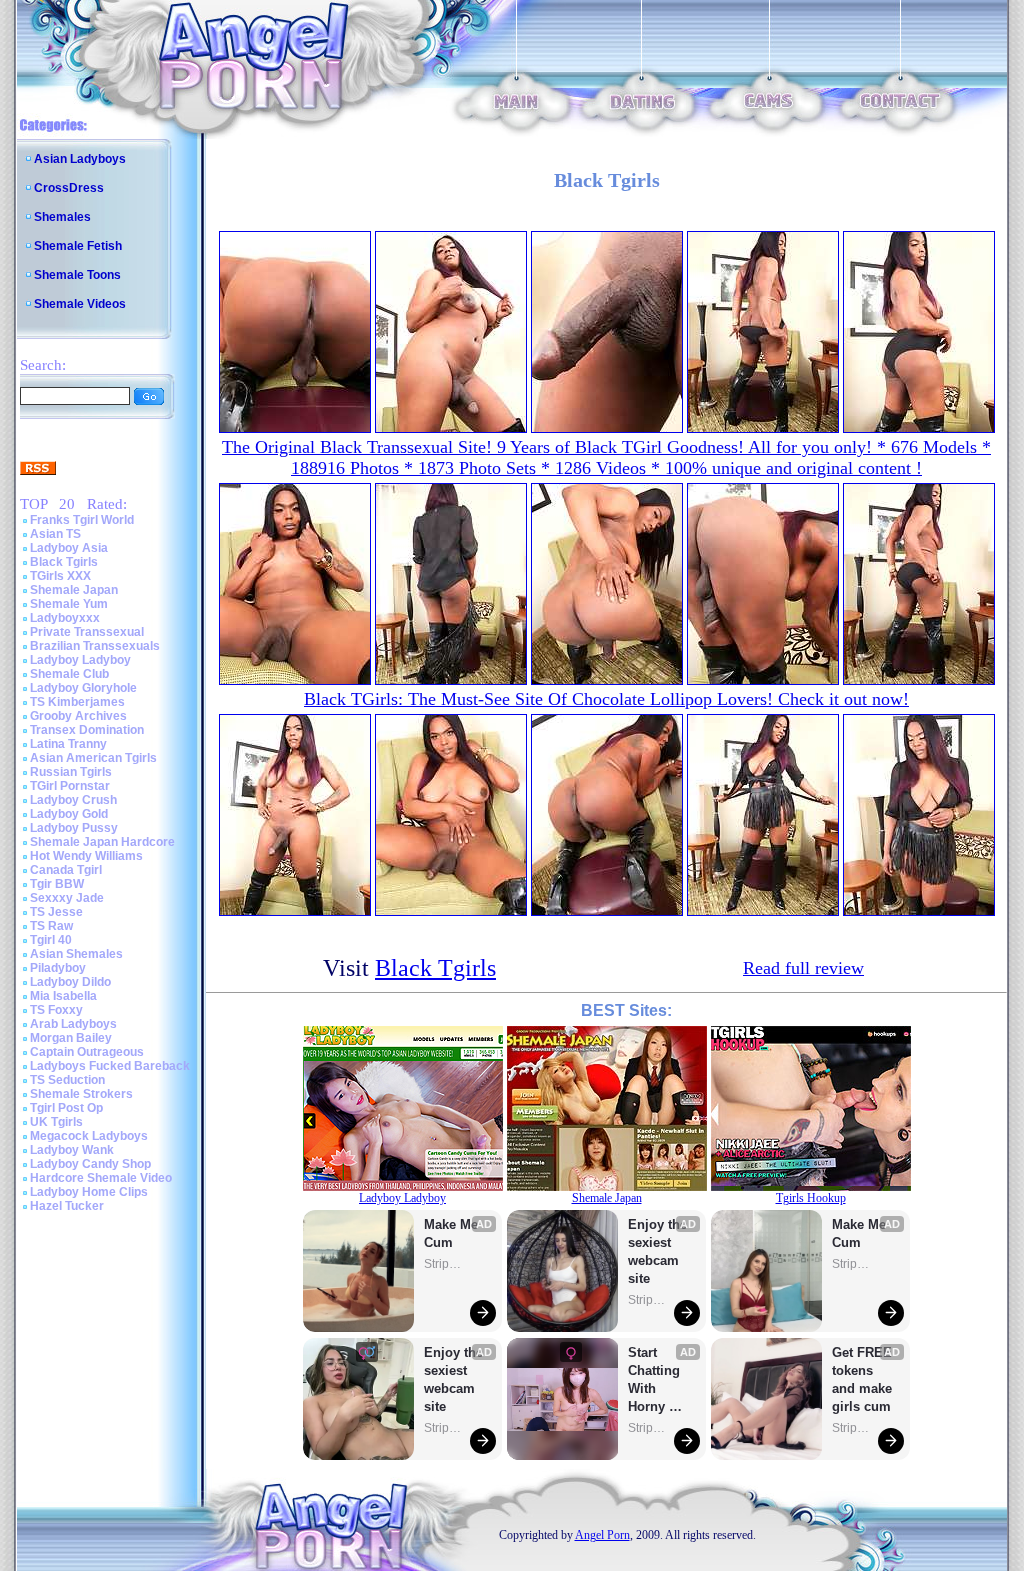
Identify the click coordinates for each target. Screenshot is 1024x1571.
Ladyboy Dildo (70, 982)
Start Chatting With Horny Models (656, 1380)
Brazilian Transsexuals (95, 646)
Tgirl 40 (51, 940)
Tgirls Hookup (811, 1198)
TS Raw (51, 926)
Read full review (803, 968)
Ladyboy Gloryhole (83, 688)
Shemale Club (69, 674)
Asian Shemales (76, 954)
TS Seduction (67, 1080)
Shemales (62, 217)
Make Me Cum (453, 1233)
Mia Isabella (63, 996)
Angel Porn (602, 1535)
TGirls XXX (60, 576)
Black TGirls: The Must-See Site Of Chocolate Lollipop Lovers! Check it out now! (606, 699)
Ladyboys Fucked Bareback (110, 1066)
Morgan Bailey (71, 1038)
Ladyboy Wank (72, 1150)
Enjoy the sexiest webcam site (454, 1379)
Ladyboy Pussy (74, 828)
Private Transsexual (87, 632)
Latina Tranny (68, 744)
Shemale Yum (69, 604)
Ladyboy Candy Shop (90, 1164)
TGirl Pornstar (70, 786)
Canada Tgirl (66, 870)
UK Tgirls (56, 1122)
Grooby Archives (78, 716)
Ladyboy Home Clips (89, 1192)
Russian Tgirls (71, 772)
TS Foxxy (56, 1010)
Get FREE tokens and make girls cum (862, 1379)
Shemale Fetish (78, 246)
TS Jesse (56, 912)
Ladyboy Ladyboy (80, 660)
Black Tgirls (64, 562)
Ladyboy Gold (69, 814)
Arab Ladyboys (73, 1024)
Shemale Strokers (81, 1094)
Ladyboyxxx (65, 618)
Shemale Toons (77, 275)
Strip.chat (444, 1264)
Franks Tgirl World (82, 520)
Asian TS (55, 534)
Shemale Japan (74, 590)
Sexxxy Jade (67, 898)
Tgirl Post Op (66, 1108)
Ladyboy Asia (69, 548)
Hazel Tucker (67, 1206)
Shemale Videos (80, 304)
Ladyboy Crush (73, 800)
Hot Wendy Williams (86, 856)
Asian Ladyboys (80, 159)
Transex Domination (87, 730)
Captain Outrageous (87, 1052)
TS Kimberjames (77, 702)
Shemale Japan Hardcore (102, 842)
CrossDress (69, 188)
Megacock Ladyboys (89, 1136)
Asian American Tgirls (93, 758)
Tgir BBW (57, 884)
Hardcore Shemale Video (101, 1178)
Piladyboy (58, 968)
